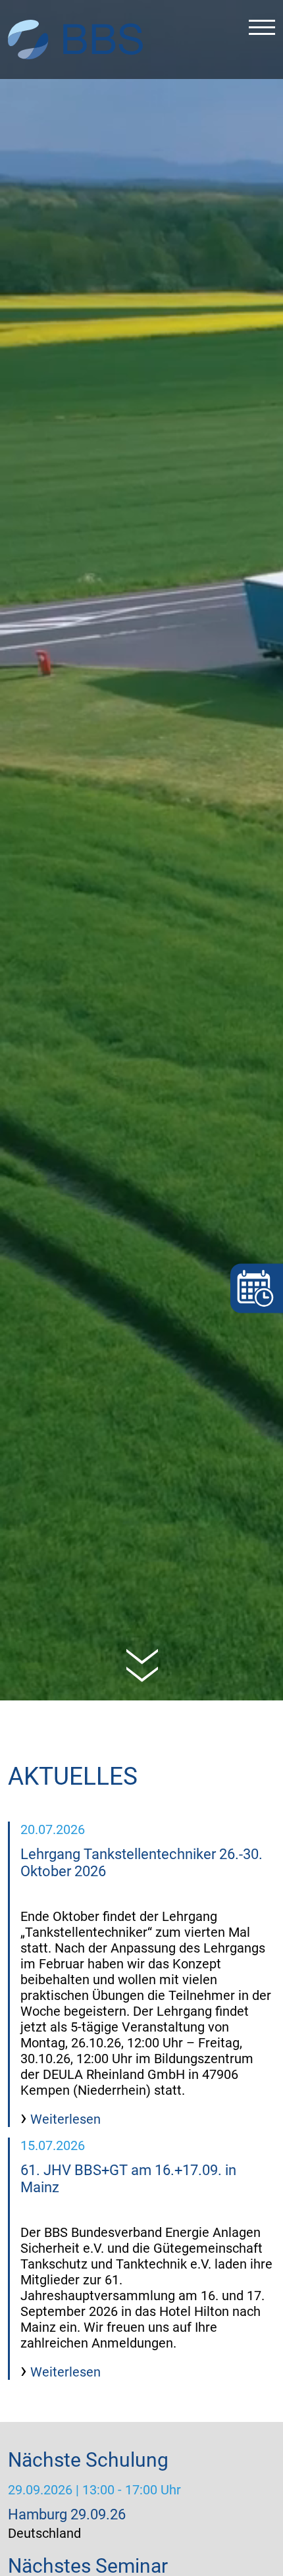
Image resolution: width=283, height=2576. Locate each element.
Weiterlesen (64, 2119)
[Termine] (257, 1288)
